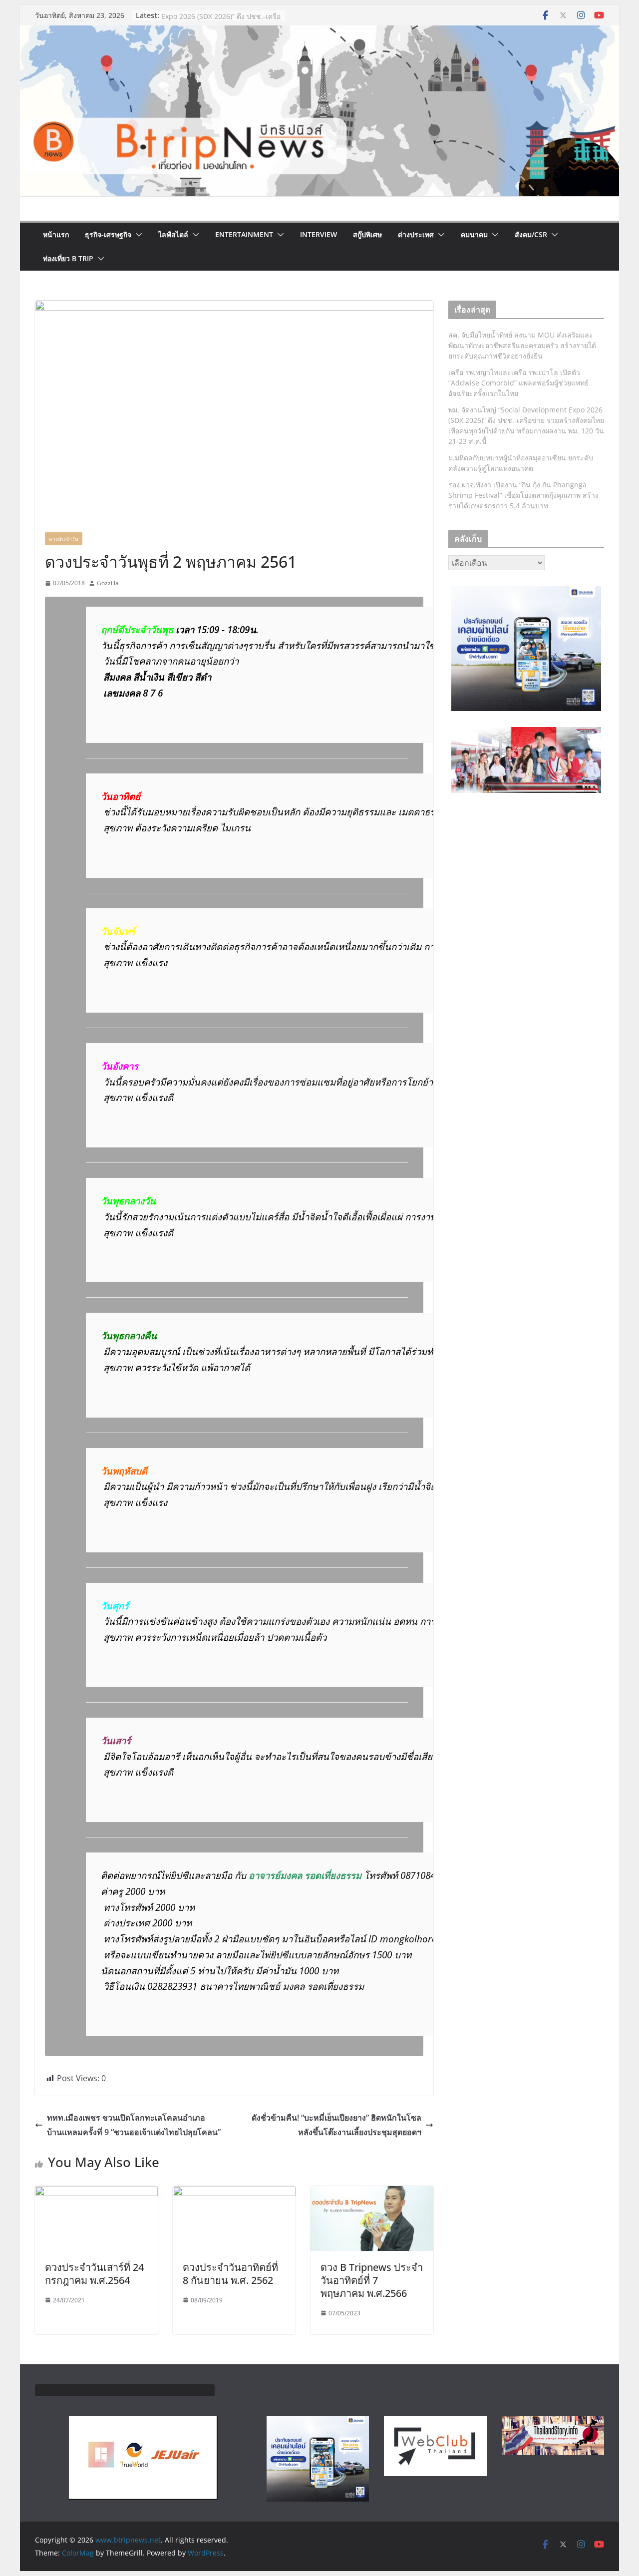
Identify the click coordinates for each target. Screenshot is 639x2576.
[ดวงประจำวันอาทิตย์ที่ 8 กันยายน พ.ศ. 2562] (234, 2193)
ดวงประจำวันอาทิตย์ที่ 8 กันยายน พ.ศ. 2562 (230, 2274)
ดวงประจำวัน (64, 539)
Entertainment (244, 234)
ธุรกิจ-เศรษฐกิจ (108, 234)
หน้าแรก (56, 234)
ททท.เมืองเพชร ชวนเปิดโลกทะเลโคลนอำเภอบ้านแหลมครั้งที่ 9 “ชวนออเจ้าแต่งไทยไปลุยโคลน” (134, 2125)
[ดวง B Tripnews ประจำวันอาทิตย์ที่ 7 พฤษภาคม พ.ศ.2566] (372, 2193)
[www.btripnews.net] (319, 32)
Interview (319, 234)
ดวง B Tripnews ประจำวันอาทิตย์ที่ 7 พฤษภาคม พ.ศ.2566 (372, 2280)
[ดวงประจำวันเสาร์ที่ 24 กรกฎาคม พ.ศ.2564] (96, 2193)
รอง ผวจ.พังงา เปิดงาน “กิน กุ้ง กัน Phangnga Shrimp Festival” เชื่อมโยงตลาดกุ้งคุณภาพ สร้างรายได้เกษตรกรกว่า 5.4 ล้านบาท (523, 495)
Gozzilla (108, 583)
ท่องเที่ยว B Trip (68, 258)
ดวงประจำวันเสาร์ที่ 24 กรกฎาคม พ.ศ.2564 (94, 2274)
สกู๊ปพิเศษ (367, 234)
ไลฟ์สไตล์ (173, 234)
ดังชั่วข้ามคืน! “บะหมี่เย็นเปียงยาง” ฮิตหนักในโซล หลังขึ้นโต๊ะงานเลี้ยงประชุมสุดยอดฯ (336, 2125)
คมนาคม (474, 234)
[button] (137, 235)
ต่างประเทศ (416, 234)
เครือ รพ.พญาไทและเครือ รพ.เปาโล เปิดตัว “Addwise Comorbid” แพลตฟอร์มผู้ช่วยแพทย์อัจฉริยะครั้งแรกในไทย (518, 383)
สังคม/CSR (531, 234)
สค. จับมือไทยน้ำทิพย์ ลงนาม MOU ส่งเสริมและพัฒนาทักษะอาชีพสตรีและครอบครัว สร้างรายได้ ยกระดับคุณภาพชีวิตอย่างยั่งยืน (522, 345)
